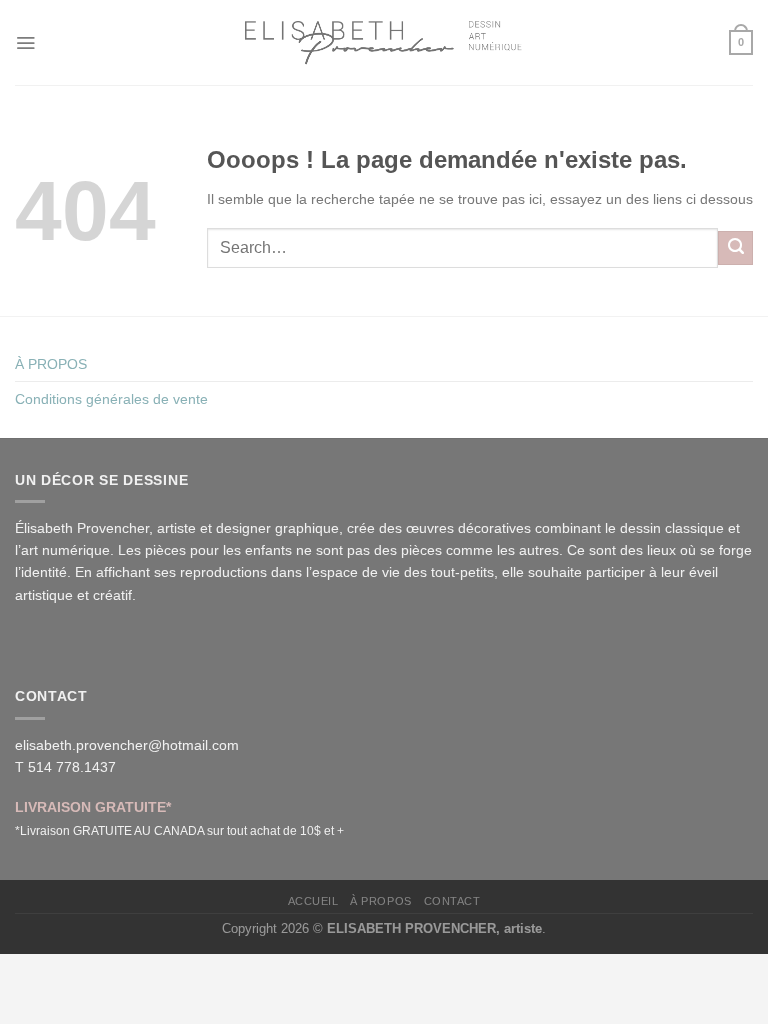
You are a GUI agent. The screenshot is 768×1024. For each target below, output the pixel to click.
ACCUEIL (313, 901)
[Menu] (25, 42)
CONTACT (452, 901)
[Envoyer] (735, 248)
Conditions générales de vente (111, 399)
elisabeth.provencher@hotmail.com (127, 745)
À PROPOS (51, 364)
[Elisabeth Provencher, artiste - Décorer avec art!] (384, 42)
